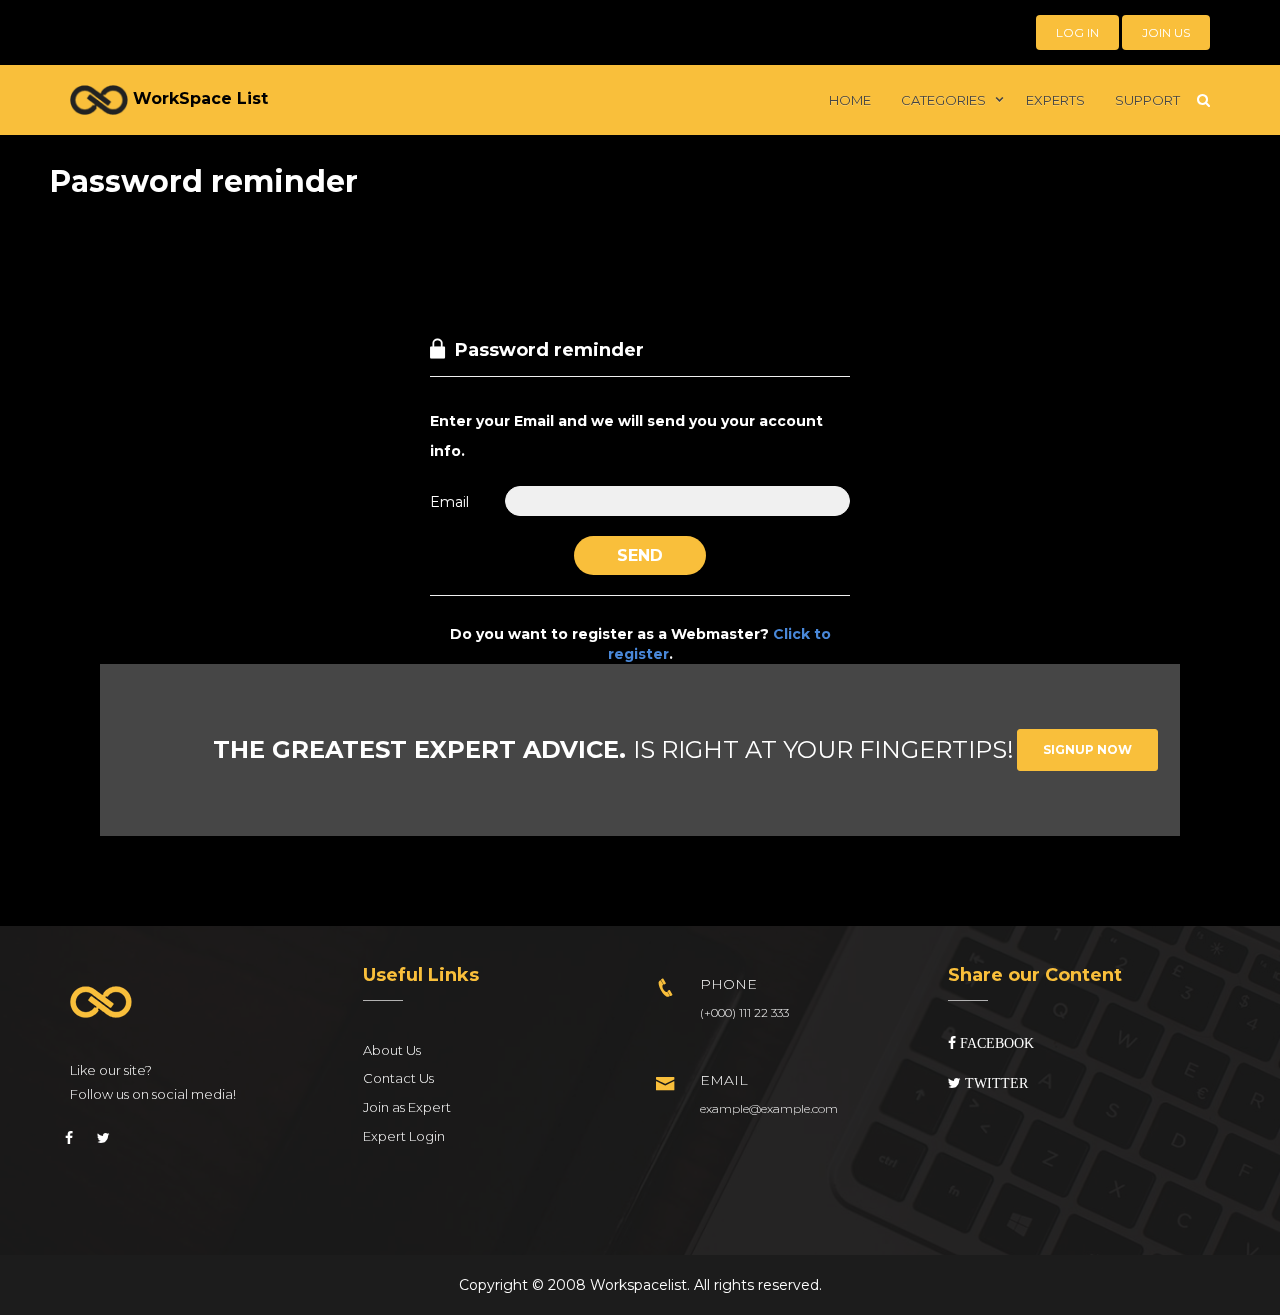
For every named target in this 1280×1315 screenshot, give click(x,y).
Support (1147, 100)
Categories (943, 100)
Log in (1077, 32)
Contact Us (398, 1078)
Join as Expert (407, 1107)
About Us (392, 1050)
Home (850, 100)
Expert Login (404, 1136)
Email (449, 502)
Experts (1055, 100)
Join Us (1166, 32)
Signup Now (1087, 749)
